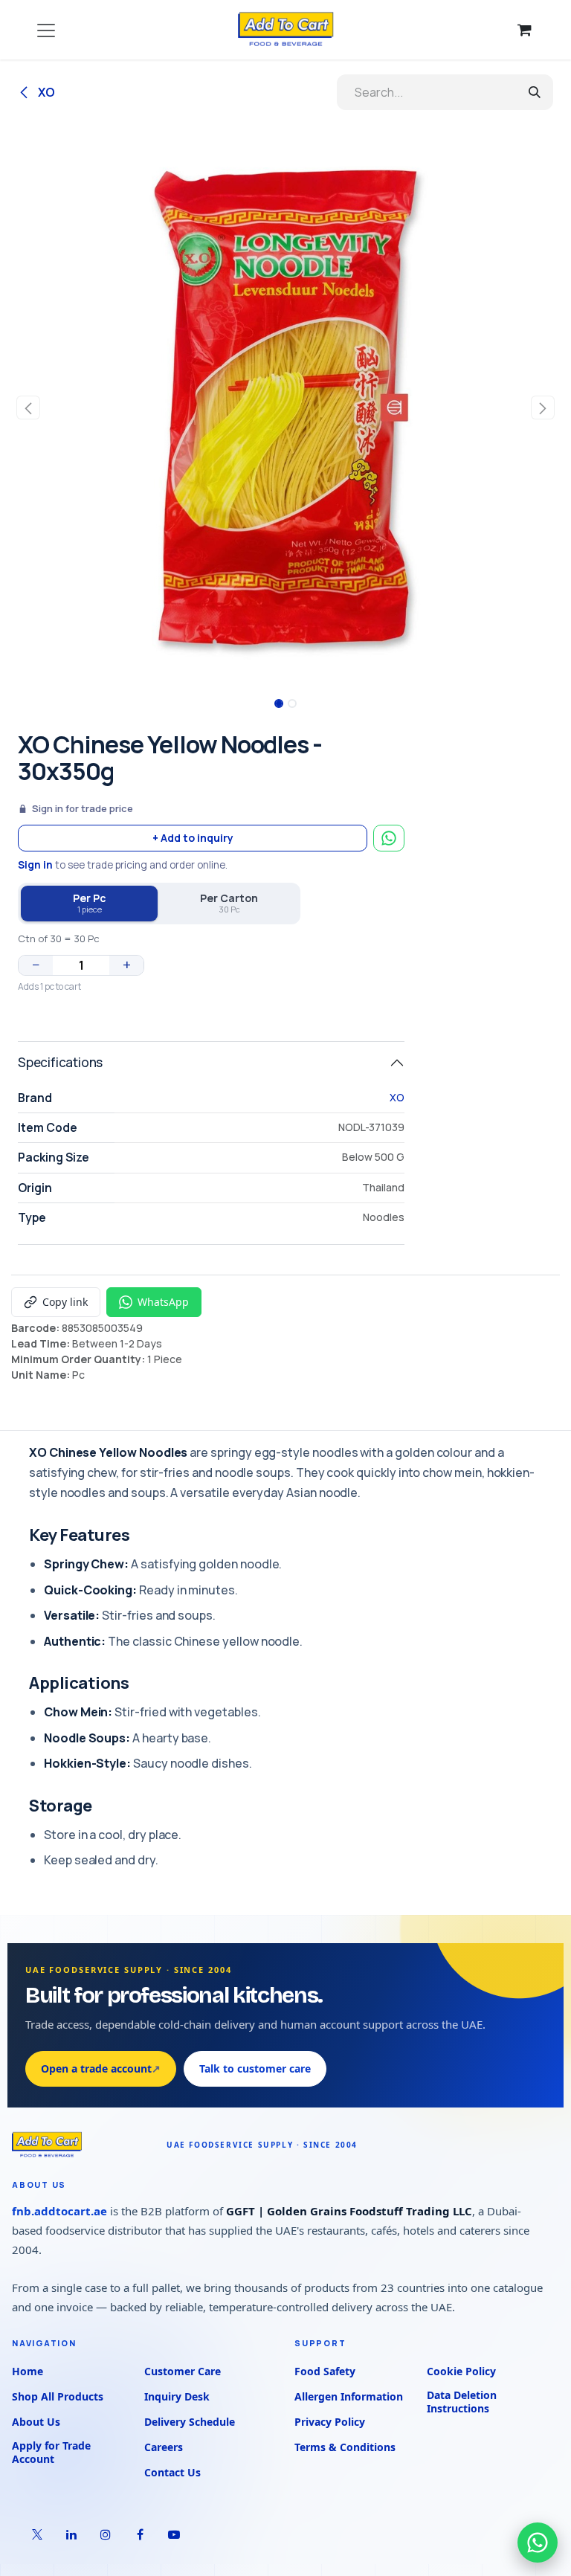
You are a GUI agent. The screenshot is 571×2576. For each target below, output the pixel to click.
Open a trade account (101, 2068)
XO (45, 92)
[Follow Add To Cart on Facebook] (140, 2534)
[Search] (535, 92)
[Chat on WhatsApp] (538, 2543)
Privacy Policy (330, 2422)
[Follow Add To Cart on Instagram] (106, 2534)
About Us (36, 2422)
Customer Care (183, 2371)
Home (28, 2371)
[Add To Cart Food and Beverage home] (82, 2145)
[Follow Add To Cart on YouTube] (174, 2534)
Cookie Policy (461, 2371)
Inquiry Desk (177, 2396)
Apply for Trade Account (51, 2453)
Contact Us (172, 2472)
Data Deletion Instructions (462, 2402)
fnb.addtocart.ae (59, 2211)
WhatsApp (163, 1302)
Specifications (60, 1062)
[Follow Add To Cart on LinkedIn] (71, 2534)
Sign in (35, 865)
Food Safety (325, 2371)
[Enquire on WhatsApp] (389, 838)
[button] (29, 408)
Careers (164, 2447)
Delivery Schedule (190, 2422)
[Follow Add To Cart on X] (37, 2534)
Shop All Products (58, 2396)
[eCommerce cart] (524, 30)
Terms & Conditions (345, 2447)
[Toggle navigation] (46, 30)
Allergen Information (349, 2396)
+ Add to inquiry (193, 838)
